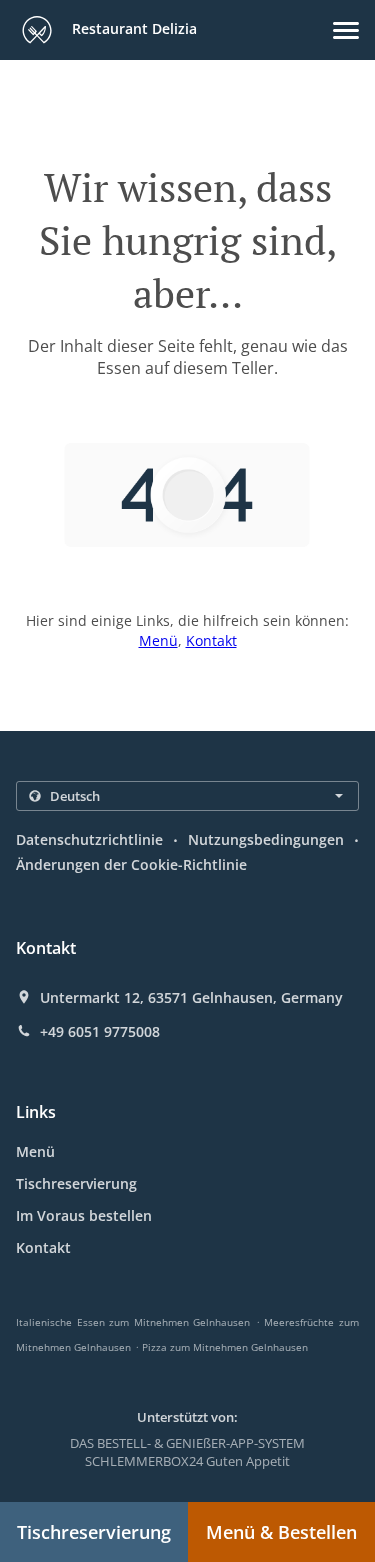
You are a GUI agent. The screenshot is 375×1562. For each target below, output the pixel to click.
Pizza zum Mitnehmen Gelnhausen (225, 1347)
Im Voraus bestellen (84, 1215)
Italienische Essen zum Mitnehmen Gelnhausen (133, 1322)
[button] (346, 30)
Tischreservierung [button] (94, 1532)
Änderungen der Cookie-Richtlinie (131, 864)
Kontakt (211, 640)
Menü (158, 640)
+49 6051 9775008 (100, 1032)
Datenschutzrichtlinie (89, 839)
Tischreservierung (76, 1183)
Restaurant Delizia (132, 28)
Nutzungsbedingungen (266, 839)
